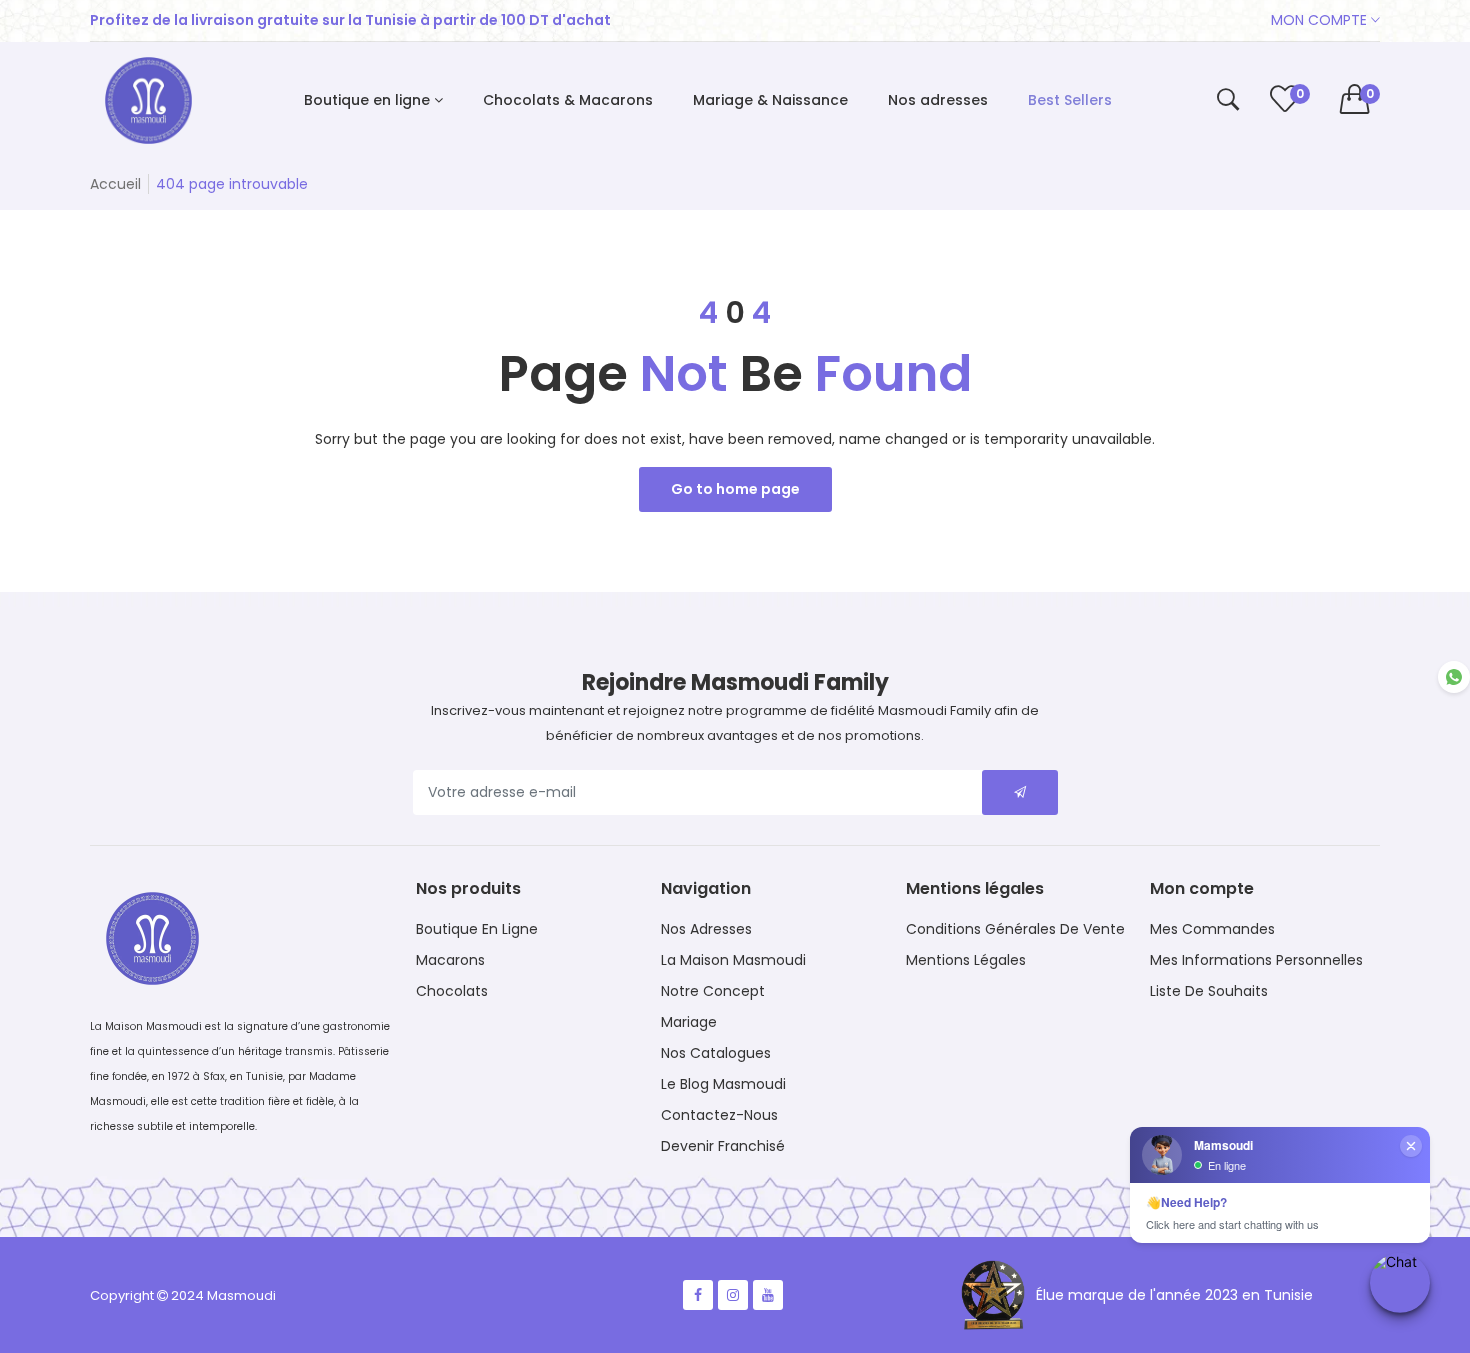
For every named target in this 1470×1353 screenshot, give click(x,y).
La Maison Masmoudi (733, 960)
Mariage (689, 1022)
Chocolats (452, 991)
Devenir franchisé (723, 1146)
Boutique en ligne (477, 929)
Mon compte (1321, 20)
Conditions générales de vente (1015, 929)
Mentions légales (966, 960)
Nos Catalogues (716, 1053)
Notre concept (713, 991)
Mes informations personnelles (1256, 960)
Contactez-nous (719, 1115)
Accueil (115, 184)
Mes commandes (1212, 929)
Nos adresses (706, 929)
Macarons (450, 960)
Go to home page (735, 489)
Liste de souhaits (1209, 991)
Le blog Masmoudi (723, 1084)
